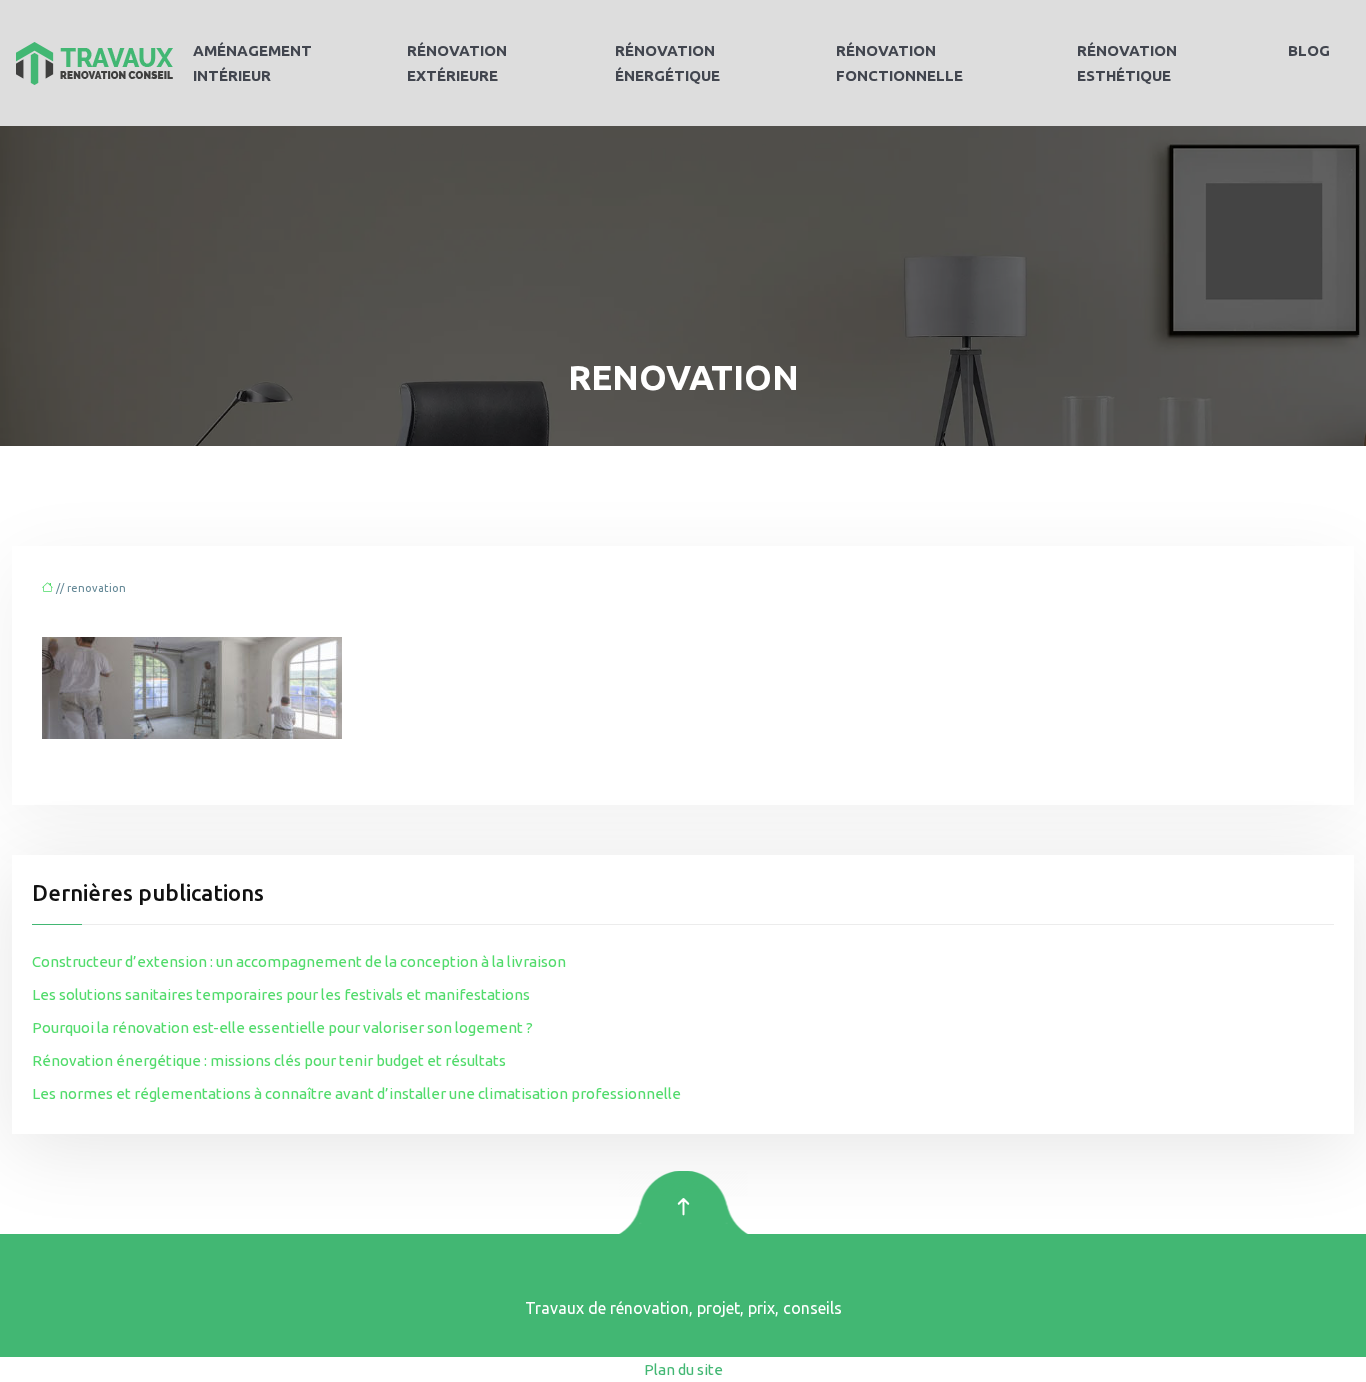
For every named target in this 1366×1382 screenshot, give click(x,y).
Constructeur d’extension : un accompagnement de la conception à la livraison (299, 961)
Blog (1309, 50)
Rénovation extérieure (457, 63)
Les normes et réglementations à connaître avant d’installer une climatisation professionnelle (356, 1093)
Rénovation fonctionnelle (899, 63)
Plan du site (683, 1369)
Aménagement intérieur (252, 63)
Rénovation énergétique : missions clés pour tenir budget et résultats (269, 1060)
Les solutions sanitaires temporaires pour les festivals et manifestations (281, 994)
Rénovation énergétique (667, 63)
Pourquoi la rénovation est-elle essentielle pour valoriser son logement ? (282, 1027)
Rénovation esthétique (1127, 63)
